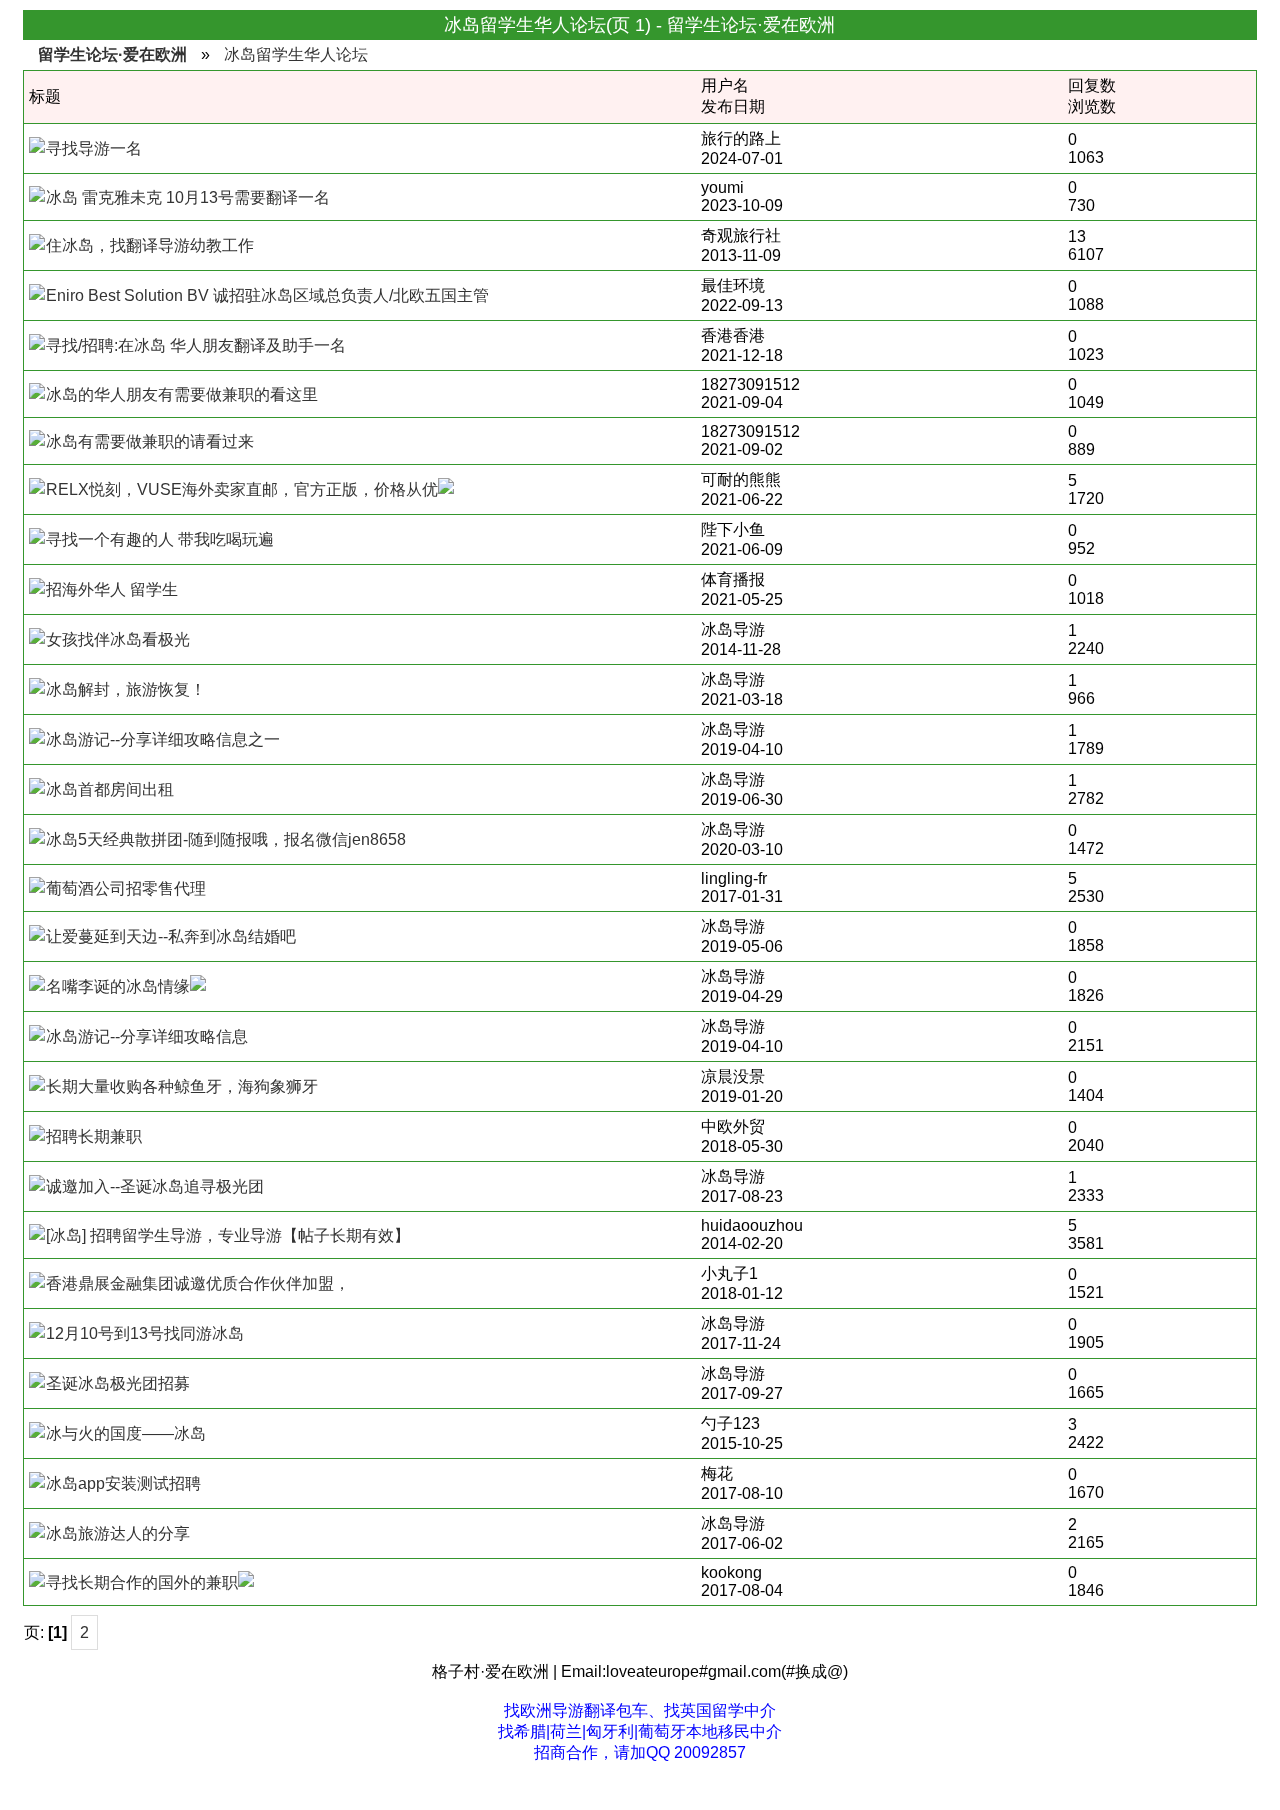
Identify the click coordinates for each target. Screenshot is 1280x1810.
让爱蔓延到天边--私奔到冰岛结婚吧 (171, 936)
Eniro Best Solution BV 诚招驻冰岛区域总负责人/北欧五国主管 (267, 295)
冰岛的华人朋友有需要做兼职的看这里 (182, 394)
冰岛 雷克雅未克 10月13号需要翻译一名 (188, 197)
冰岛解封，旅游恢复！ (126, 689)
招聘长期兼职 (94, 1136)
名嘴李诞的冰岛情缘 (118, 986)
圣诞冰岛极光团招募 (118, 1383)
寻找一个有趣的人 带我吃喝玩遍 (160, 539)
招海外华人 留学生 (112, 589)
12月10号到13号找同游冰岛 (145, 1333)
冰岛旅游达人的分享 (118, 1533)
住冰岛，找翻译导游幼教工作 (150, 245)
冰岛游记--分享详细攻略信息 (147, 1036)
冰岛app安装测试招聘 (123, 1483)
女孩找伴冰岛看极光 (118, 639)
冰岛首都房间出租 (110, 789)
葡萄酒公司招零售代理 (126, 888)
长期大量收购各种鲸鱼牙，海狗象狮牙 (182, 1086)
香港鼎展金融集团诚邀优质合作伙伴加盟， (198, 1283)
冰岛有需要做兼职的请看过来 (150, 441)
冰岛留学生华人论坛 (296, 54)
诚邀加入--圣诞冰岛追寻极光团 (155, 1186)
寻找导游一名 (94, 148)
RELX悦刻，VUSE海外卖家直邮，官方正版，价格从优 (242, 489)
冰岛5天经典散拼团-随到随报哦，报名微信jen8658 (226, 839)
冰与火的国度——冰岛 (126, 1433)
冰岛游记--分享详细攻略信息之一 (163, 739)
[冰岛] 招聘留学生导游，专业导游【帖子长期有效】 (228, 1235)
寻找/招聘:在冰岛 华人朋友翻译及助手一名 (196, 345)
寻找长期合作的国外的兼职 (142, 1582)
